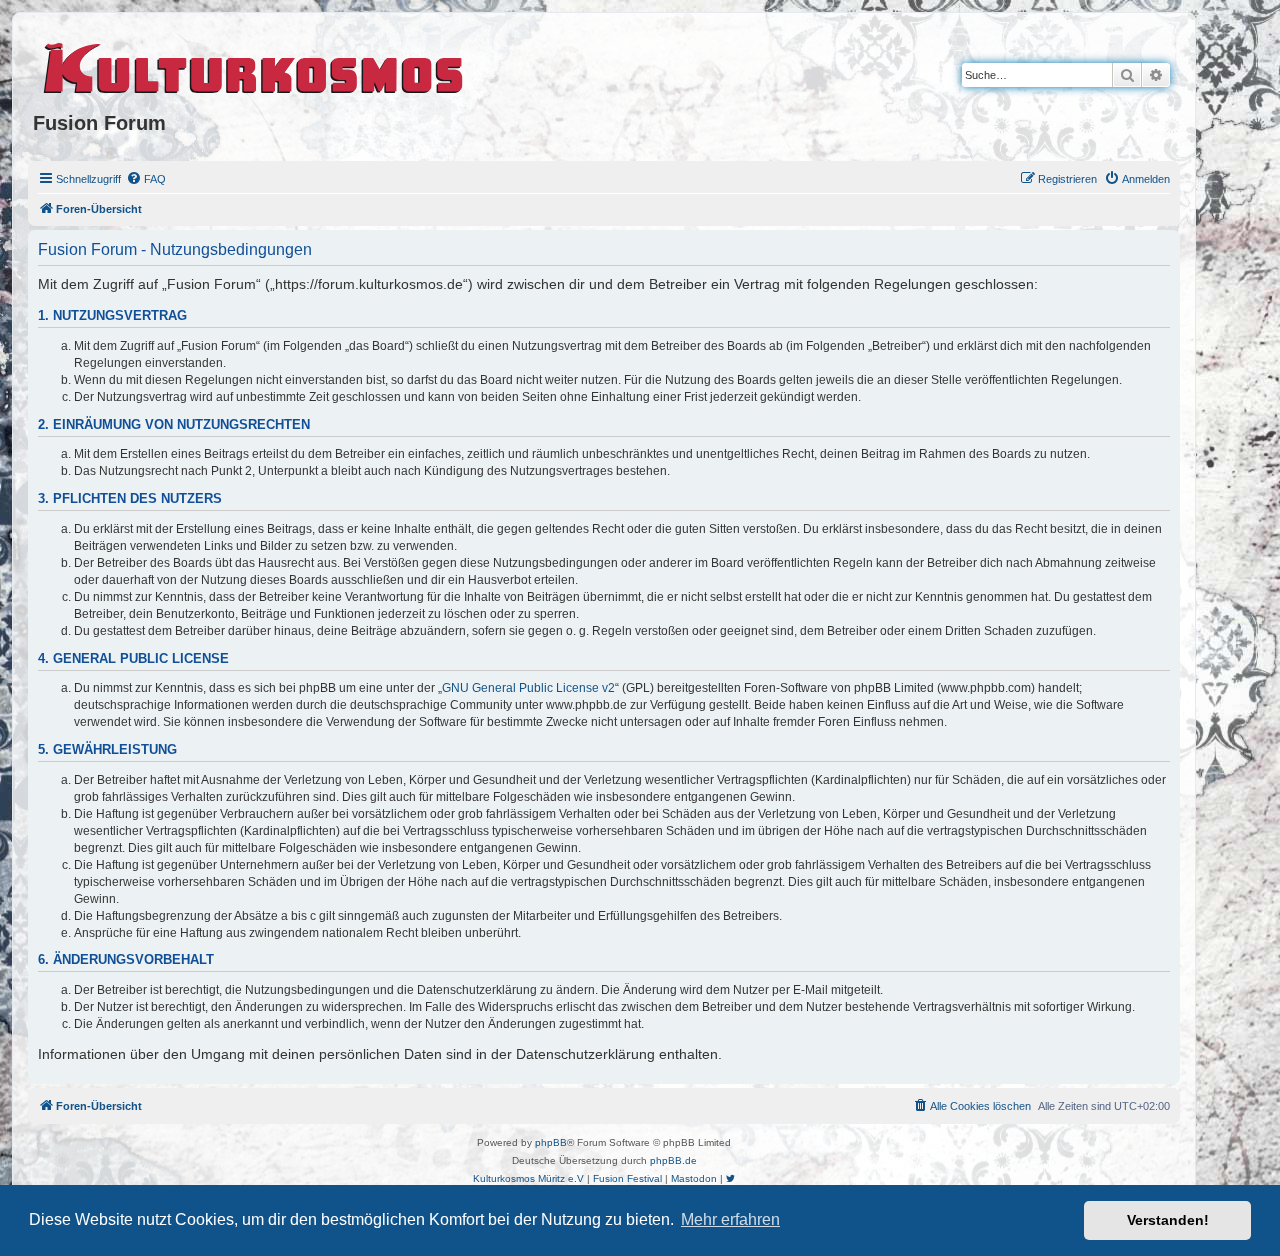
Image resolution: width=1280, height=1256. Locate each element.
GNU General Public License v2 (528, 688)
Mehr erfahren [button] (730, 1219)
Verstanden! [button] (1168, 1220)
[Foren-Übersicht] (254, 65)
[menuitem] (146, 179)
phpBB (551, 1142)
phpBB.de (673, 1160)
